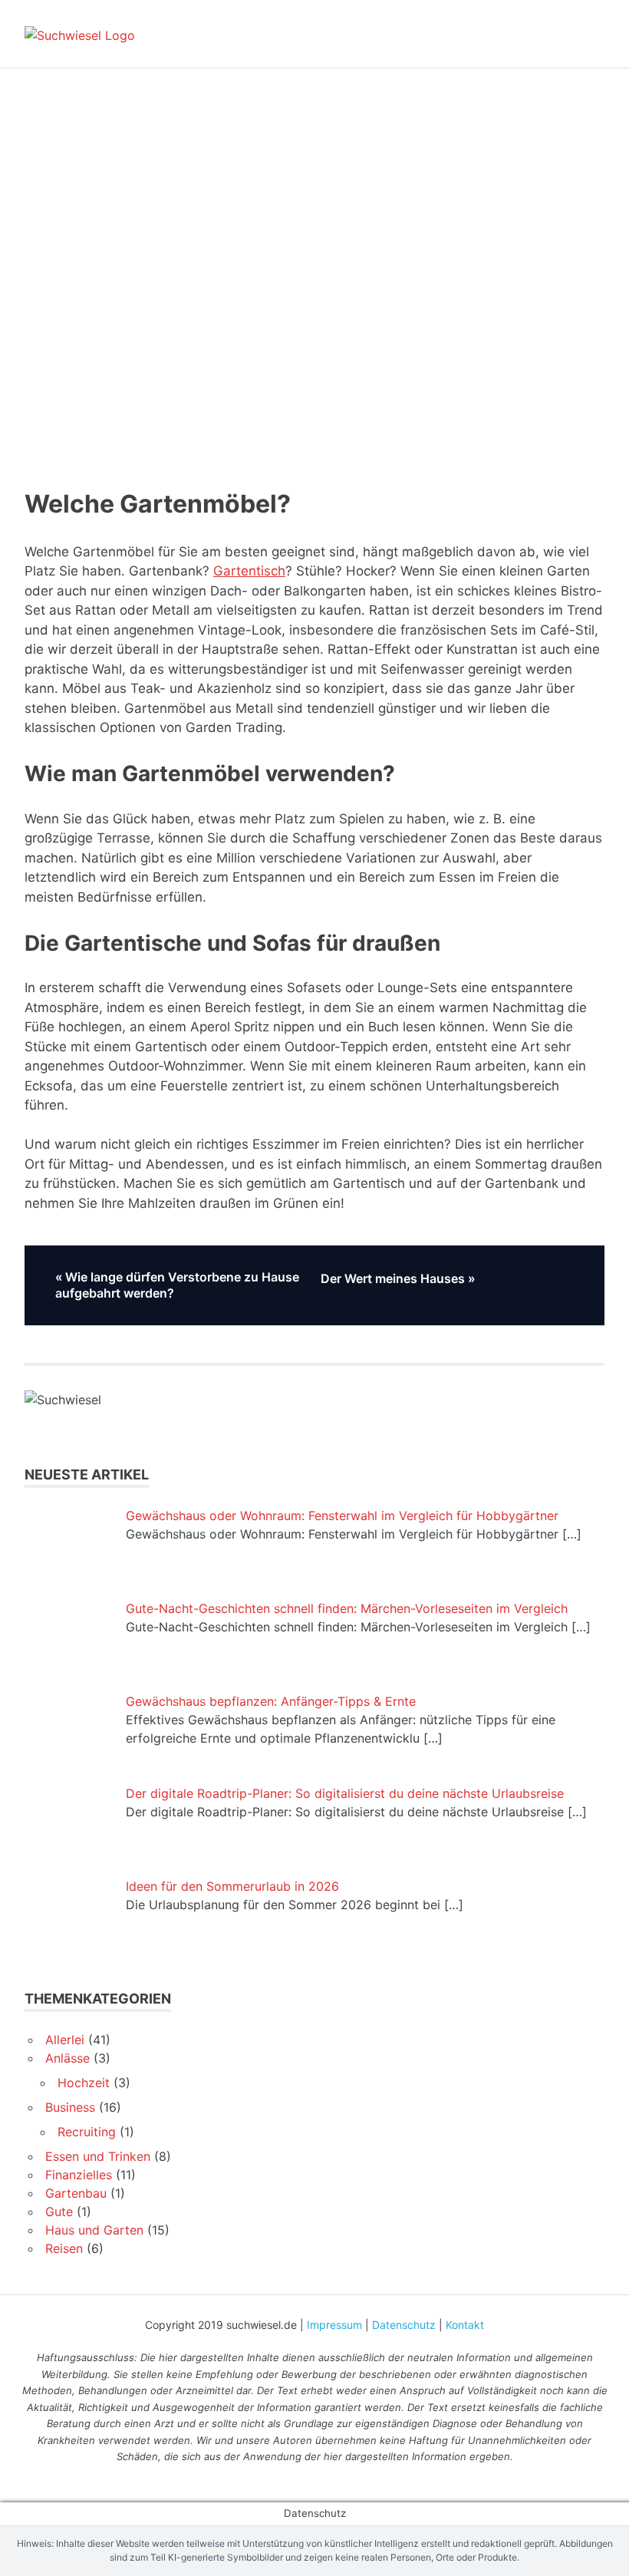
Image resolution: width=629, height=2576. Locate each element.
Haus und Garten (94, 2230)
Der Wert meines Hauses (393, 1279)
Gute (59, 2212)
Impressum (334, 2325)
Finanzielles (79, 2175)
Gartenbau (76, 2193)
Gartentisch (249, 571)
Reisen (64, 2248)
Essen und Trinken (98, 2156)
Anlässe (68, 2058)
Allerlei (65, 2040)
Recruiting (87, 2132)
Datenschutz (404, 2325)
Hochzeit (84, 2083)
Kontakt (465, 2325)
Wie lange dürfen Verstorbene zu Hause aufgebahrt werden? (177, 1285)
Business (70, 2107)
